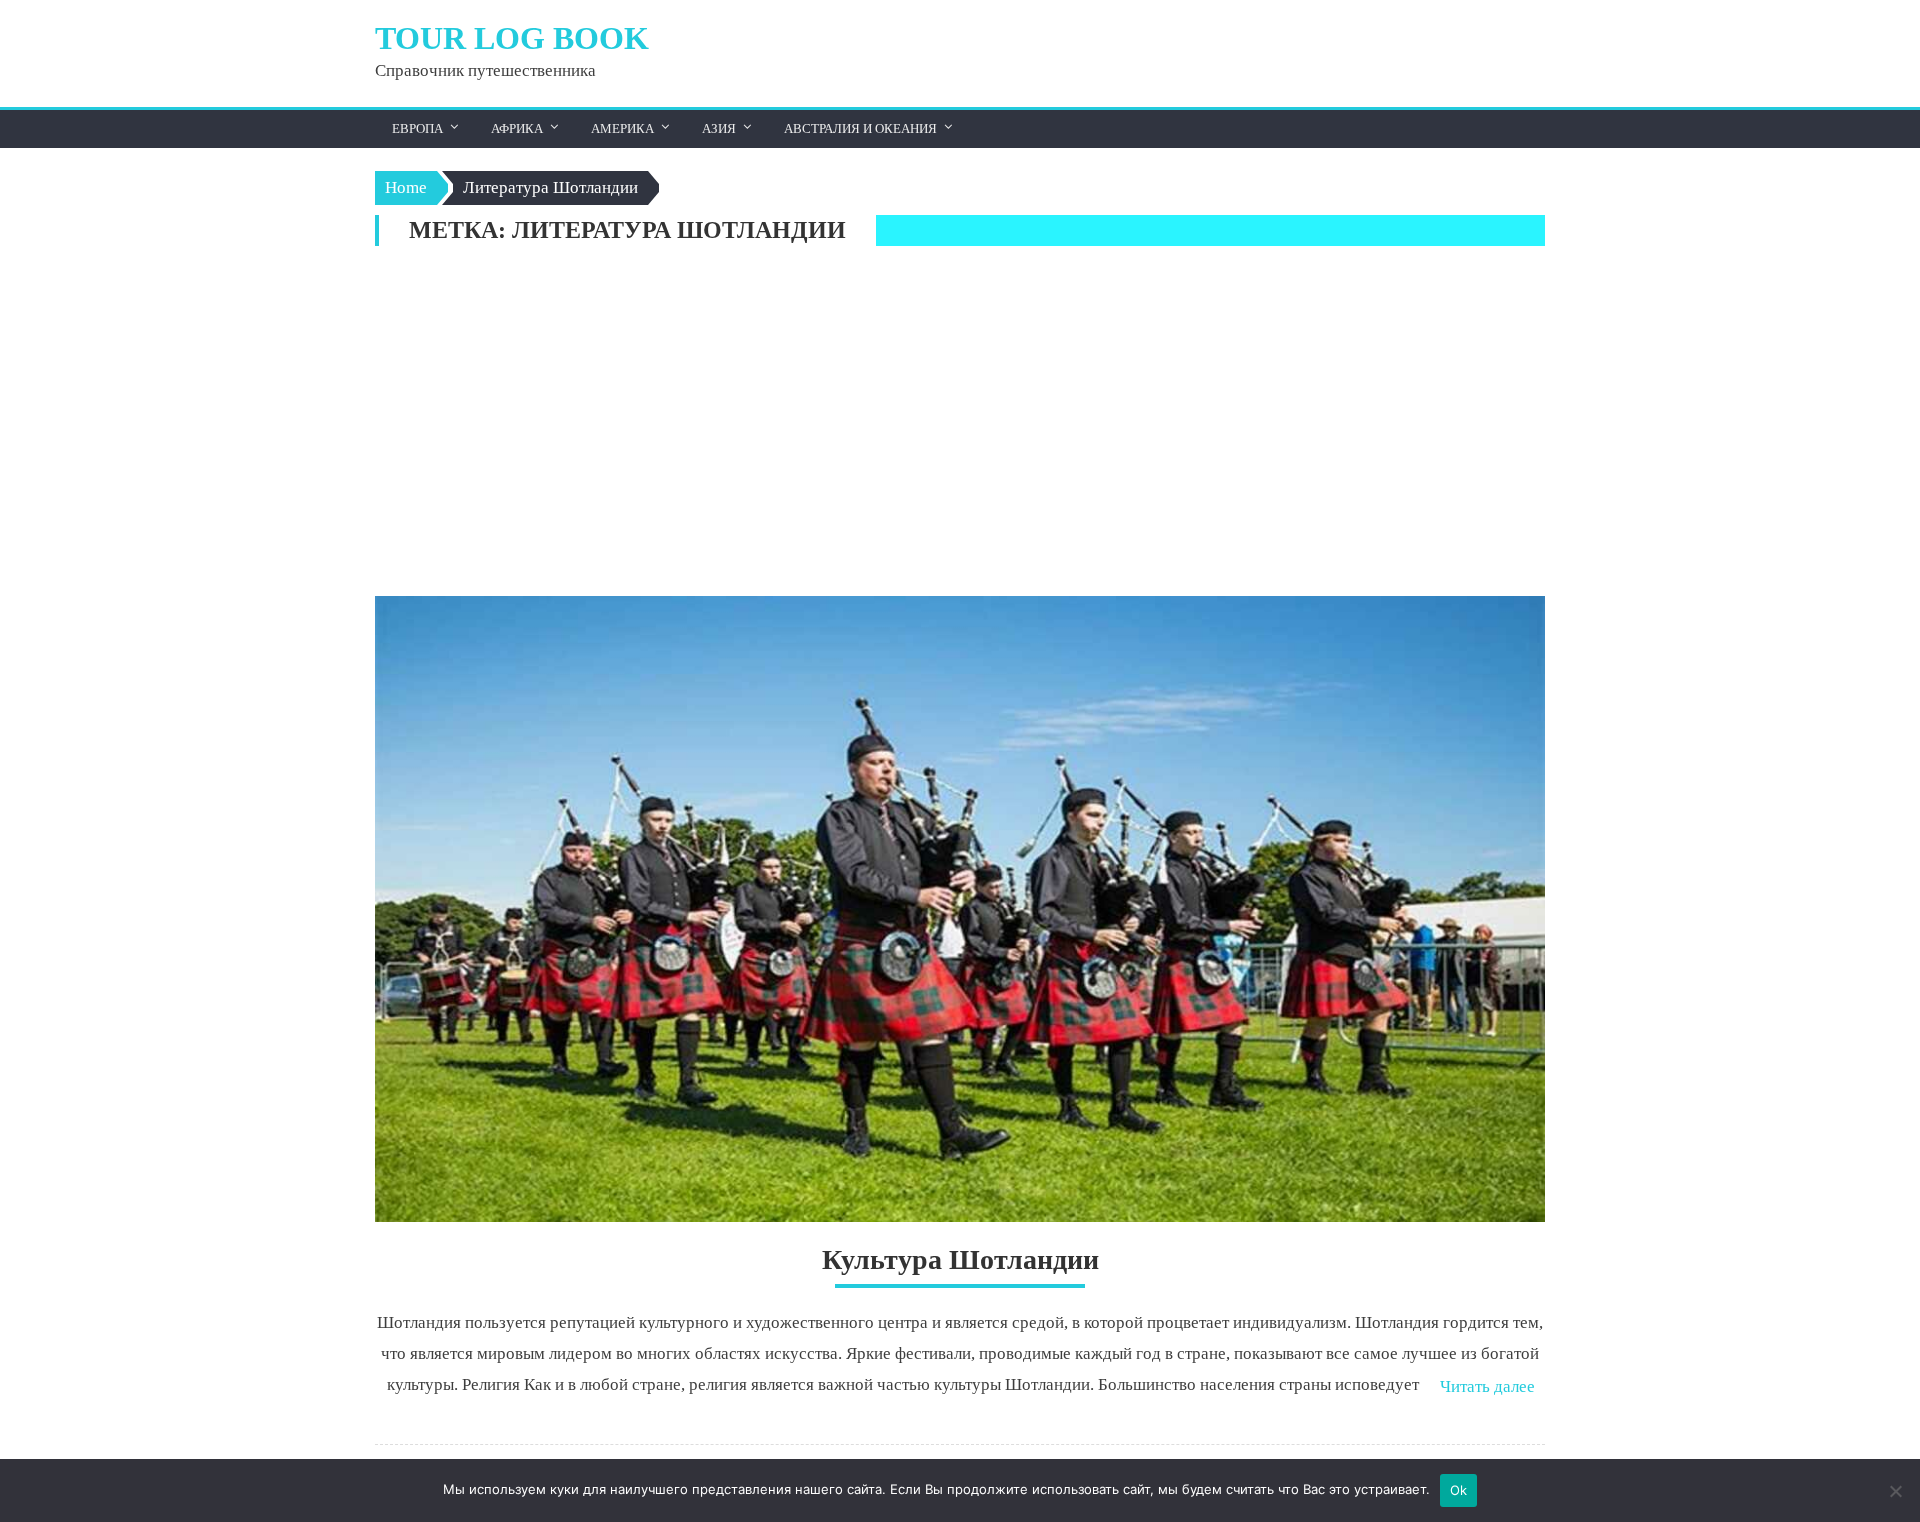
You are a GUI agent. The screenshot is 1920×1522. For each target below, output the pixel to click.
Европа (417, 128)
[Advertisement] (960, 426)
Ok (1459, 1490)
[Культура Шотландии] (960, 909)
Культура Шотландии (960, 1259)
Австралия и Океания (860, 128)
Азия (719, 128)
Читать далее (1487, 1386)
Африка (517, 128)
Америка (622, 128)
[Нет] (1895, 1491)
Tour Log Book (512, 38)
